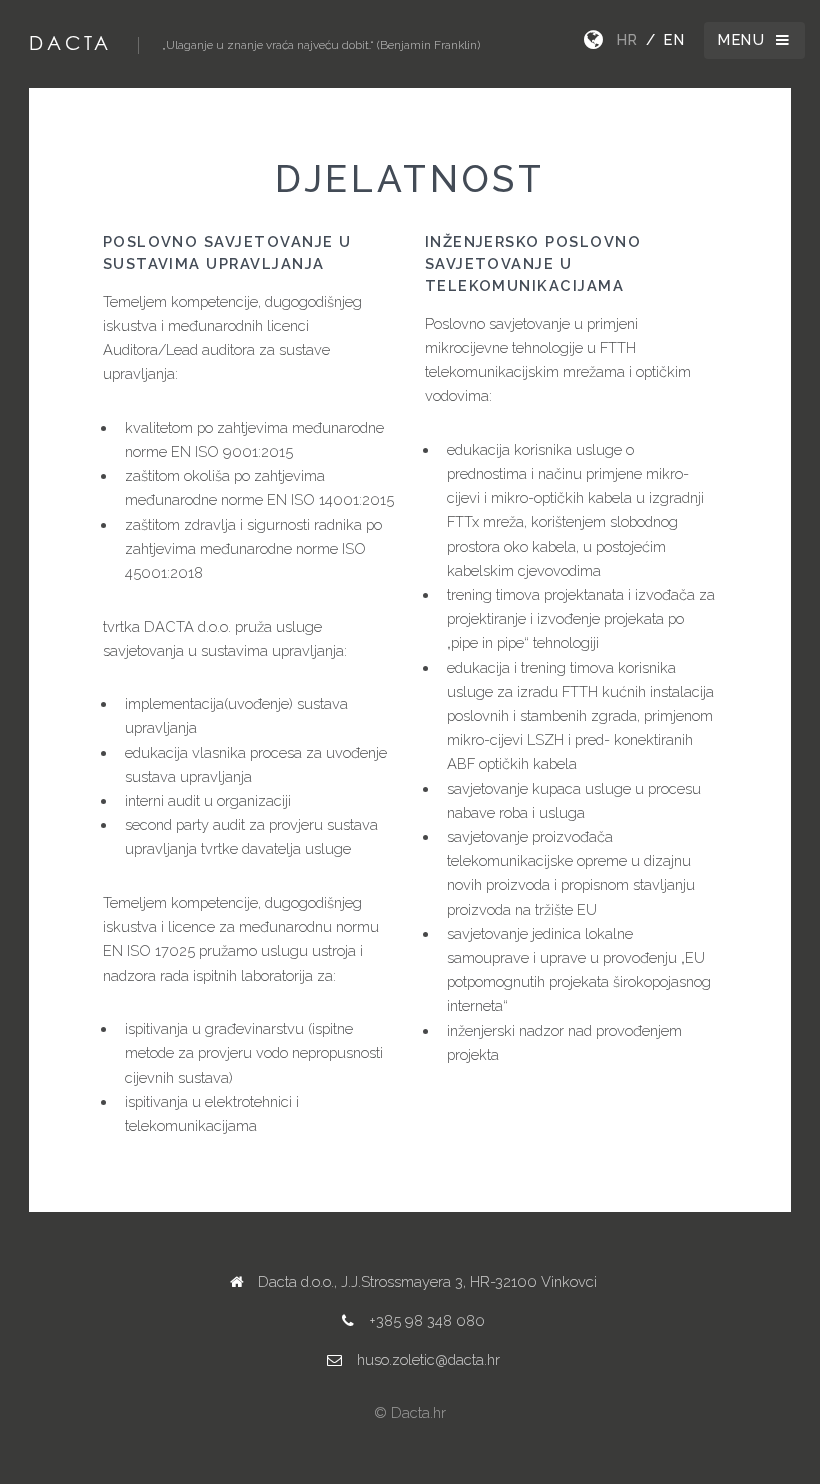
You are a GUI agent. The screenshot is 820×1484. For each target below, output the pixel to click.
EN (674, 39)
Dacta (70, 42)
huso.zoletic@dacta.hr (428, 1359)
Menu (741, 39)
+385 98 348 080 (427, 1320)
